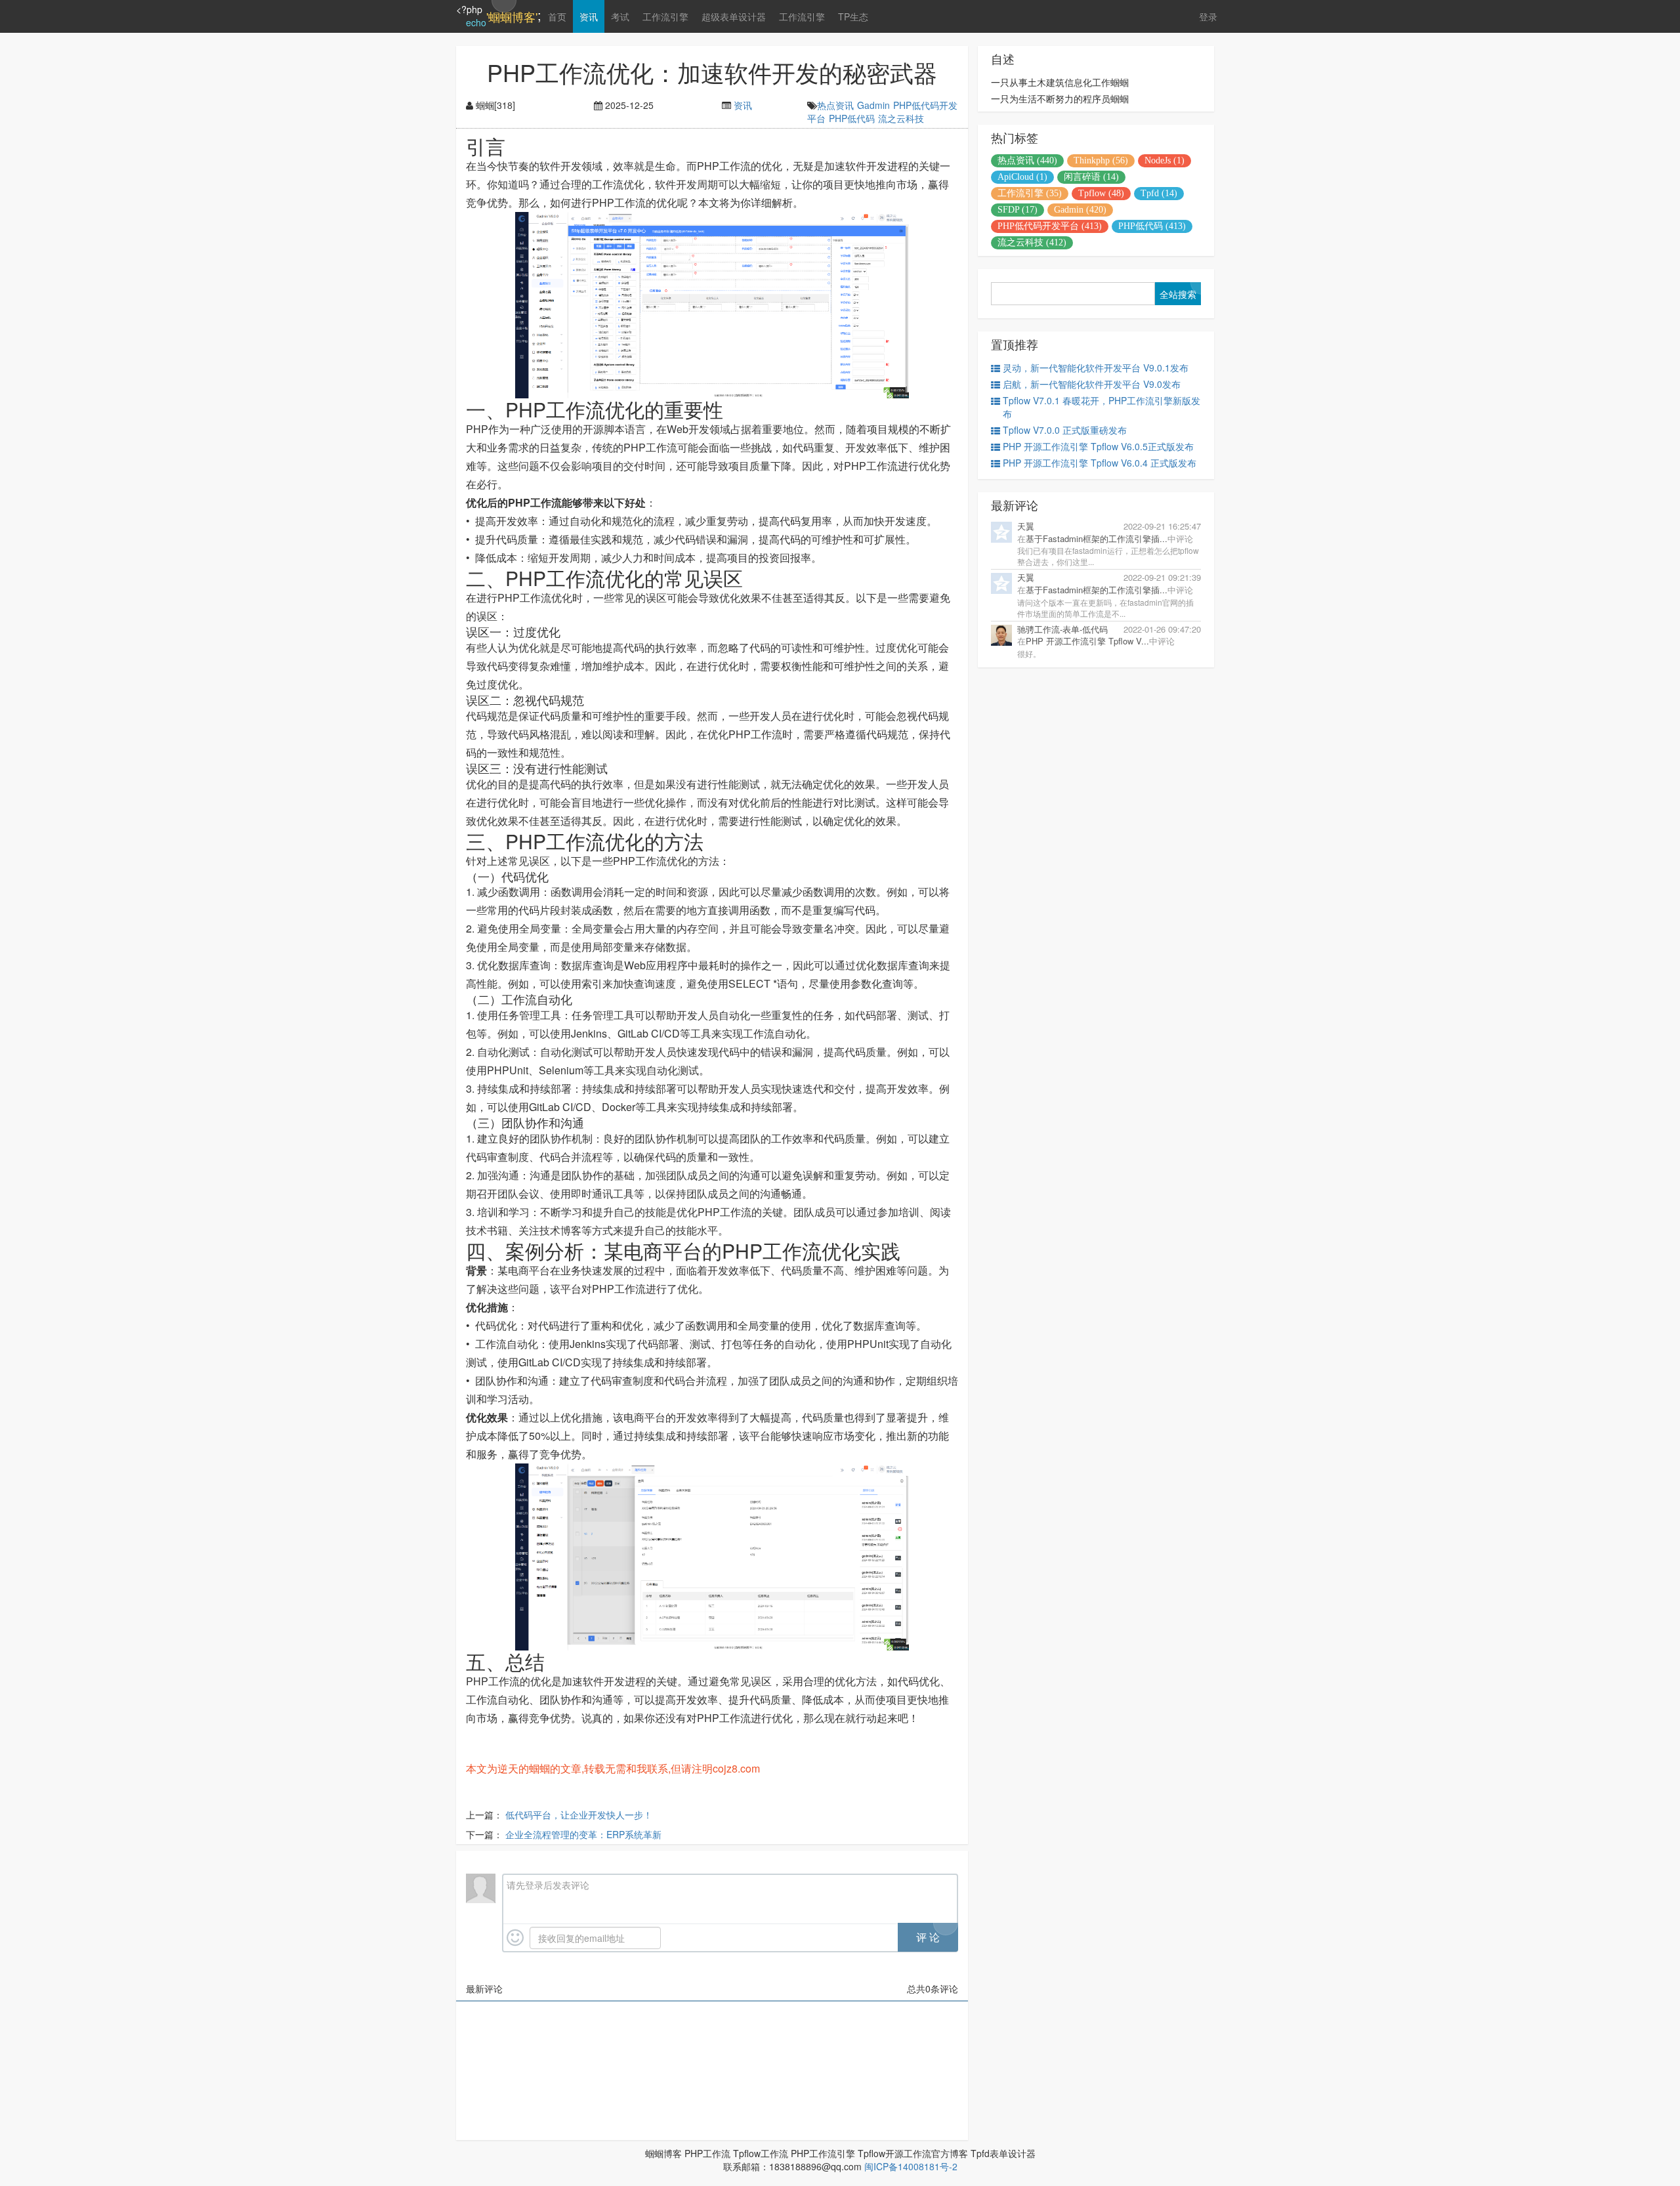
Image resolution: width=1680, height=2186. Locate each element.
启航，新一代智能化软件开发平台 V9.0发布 (1092, 384)
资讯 (589, 16)
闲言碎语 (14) (1091, 177)
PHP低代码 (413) (1152, 226)
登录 (1208, 16)
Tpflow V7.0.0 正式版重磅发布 (1065, 430)
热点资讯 (835, 105)
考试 (620, 16)
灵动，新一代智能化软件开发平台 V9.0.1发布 (1096, 368)
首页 (557, 16)
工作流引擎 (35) (1030, 193)
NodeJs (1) (1165, 160)
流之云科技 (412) (1032, 242)
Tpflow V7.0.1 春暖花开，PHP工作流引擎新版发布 (1102, 407)
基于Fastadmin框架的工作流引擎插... (1097, 538)
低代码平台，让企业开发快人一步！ (579, 1815)
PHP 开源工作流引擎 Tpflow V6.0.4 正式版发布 (1100, 463)
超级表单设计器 (734, 16)
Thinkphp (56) (1101, 160)
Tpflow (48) (1101, 193)
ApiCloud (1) (1022, 177)
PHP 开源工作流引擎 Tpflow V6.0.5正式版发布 (1098, 446)
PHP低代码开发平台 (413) (1050, 226)
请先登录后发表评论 (548, 1885)
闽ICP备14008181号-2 (911, 2166)
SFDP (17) (1018, 210)
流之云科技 (901, 118)
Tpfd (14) (1159, 193)
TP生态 (853, 16)
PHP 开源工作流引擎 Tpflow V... (1087, 641)
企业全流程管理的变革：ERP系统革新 (583, 1834)
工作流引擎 (665, 16)
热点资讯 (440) (1027, 160)
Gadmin (873, 105)
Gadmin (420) (1080, 210)
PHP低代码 (852, 118)
